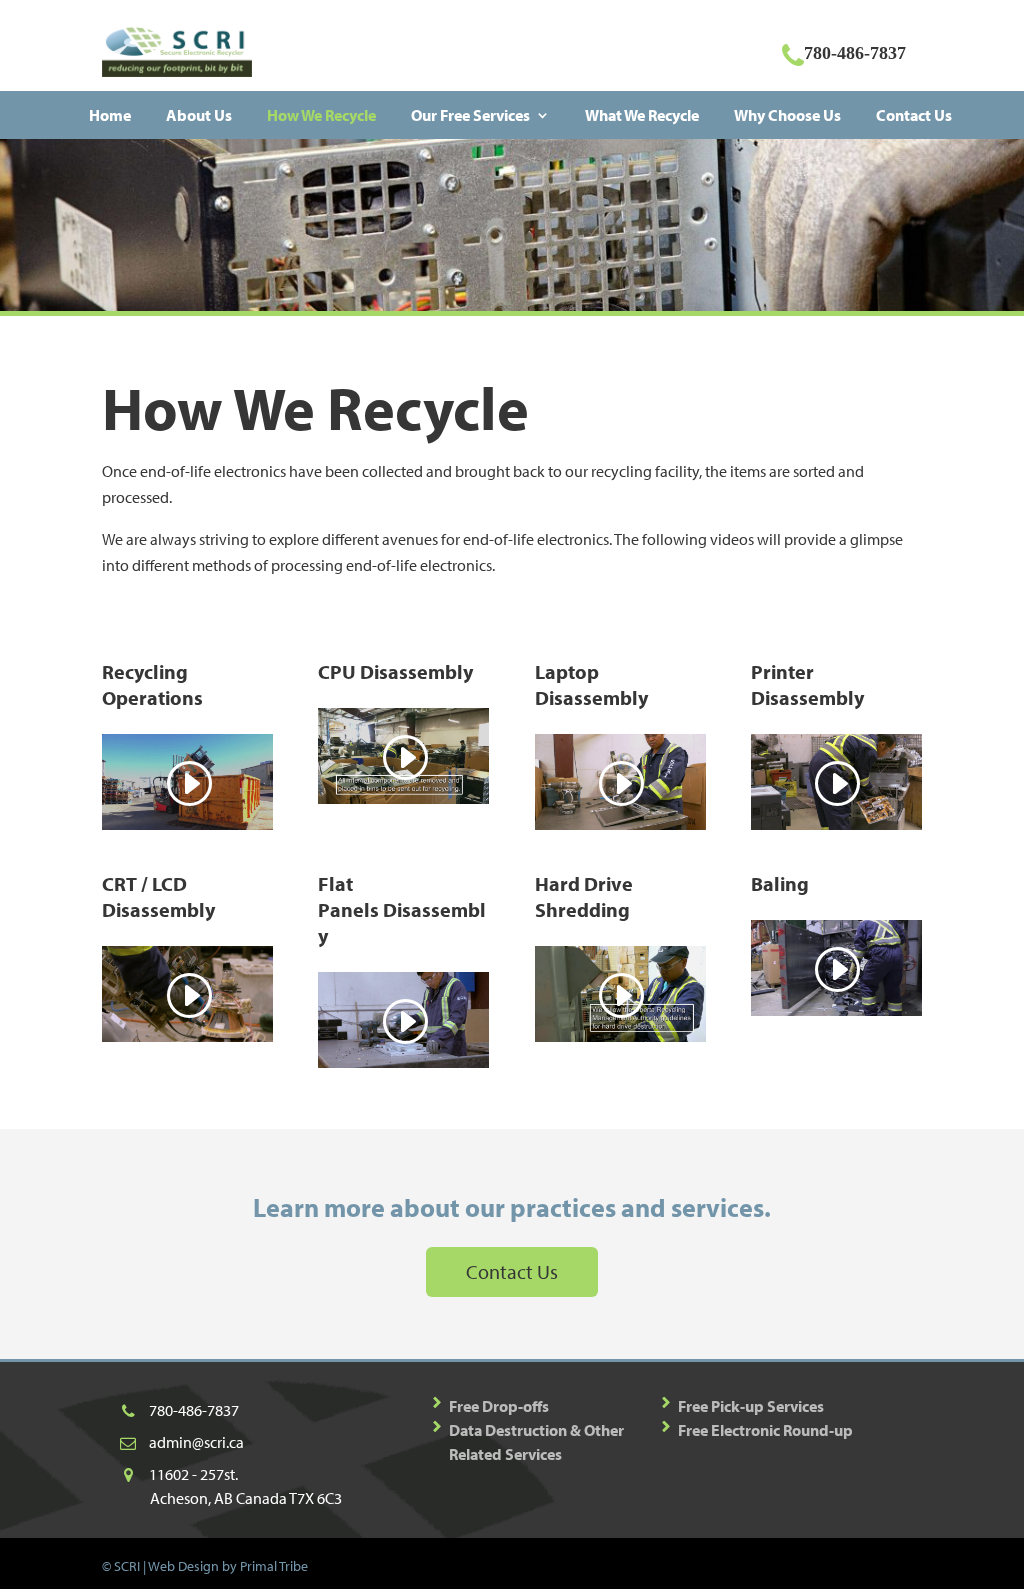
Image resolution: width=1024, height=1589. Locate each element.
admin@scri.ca (196, 1442)
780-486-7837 (194, 1410)
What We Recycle (642, 115)
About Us (199, 115)
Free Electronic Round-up (765, 1430)
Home (110, 115)
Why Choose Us (787, 115)
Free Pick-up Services (751, 1406)
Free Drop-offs (499, 1406)
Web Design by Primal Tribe (228, 1566)
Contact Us (914, 115)
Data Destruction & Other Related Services (536, 1442)
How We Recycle (321, 115)
